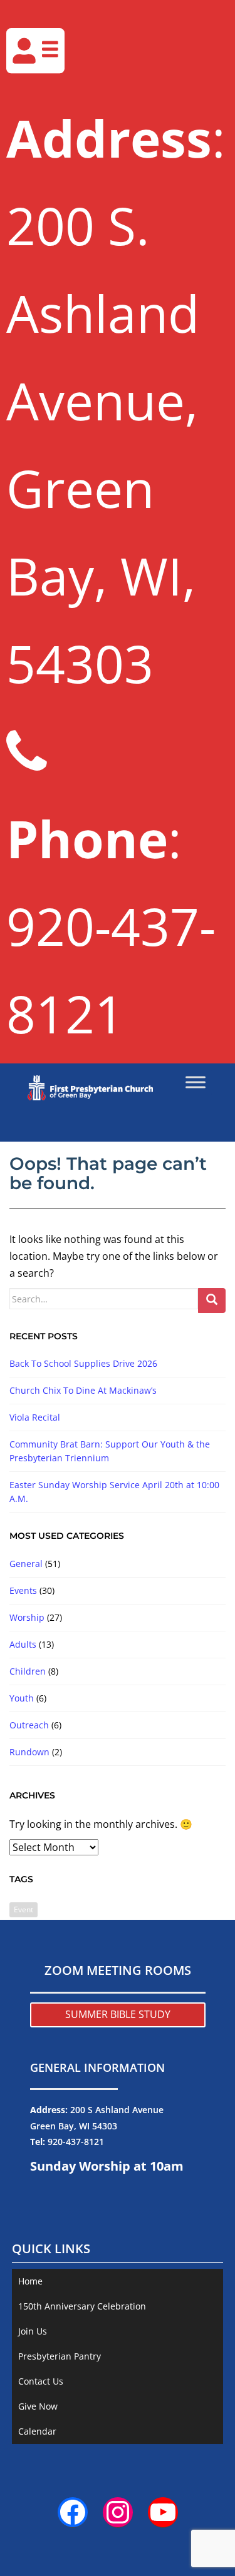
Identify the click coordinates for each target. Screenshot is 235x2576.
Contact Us (41, 2381)
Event (23, 1909)
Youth (22, 1698)
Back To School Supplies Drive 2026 (83, 1363)
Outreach (29, 1725)
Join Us (33, 2331)
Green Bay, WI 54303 (74, 2126)
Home (30, 2281)
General (26, 1564)
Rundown (29, 1752)
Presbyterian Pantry (60, 2356)
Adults (23, 1644)
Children (28, 1671)
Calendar (37, 2431)
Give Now (38, 2406)
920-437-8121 (76, 2142)
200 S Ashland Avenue (117, 2110)
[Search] (212, 1301)
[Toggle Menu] (196, 1082)
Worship (27, 1617)
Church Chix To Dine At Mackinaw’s (83, 1390)
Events (23, 1590)
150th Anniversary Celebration (82, 2306)
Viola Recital (35, 1417)
